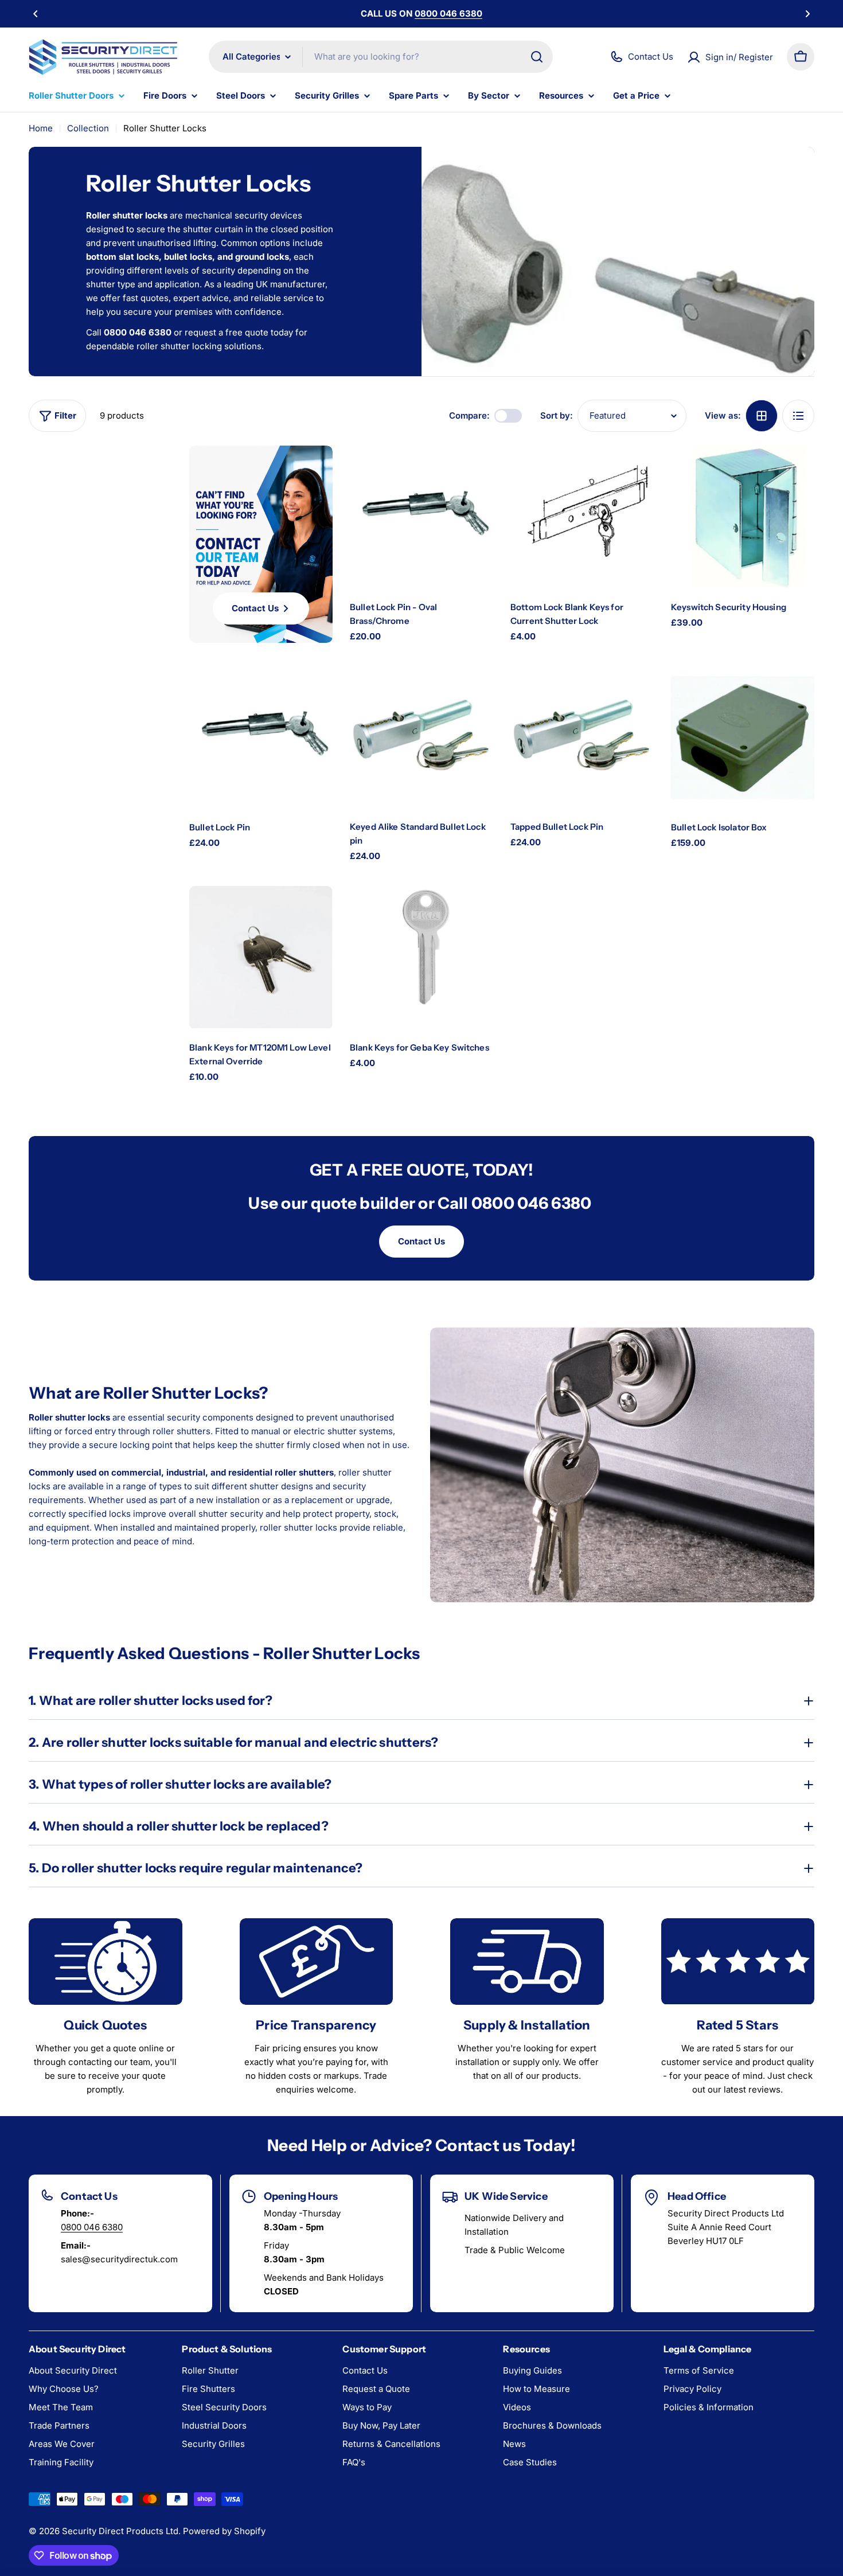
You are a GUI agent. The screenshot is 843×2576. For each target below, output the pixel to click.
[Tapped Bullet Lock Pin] (582, 737)
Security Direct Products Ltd (120, 2531)
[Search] (537, 57)
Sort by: (557, 415)
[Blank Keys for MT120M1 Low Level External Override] (261, 958)
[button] (36, 14)
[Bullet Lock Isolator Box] (743, 737)
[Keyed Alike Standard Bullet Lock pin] (421, 737)
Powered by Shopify (224, 2531)
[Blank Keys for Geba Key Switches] (421, 958)
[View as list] (798, 416)
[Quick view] (474, 473)
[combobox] (381, 57)
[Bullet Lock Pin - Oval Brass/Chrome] (421, 517)
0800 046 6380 (92, 2227)
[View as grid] (762, 416)
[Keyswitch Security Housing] (743, 517)
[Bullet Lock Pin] (261, 737)
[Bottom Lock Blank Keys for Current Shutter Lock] (582, 517)
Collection (88, 128)
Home (41, 128)
